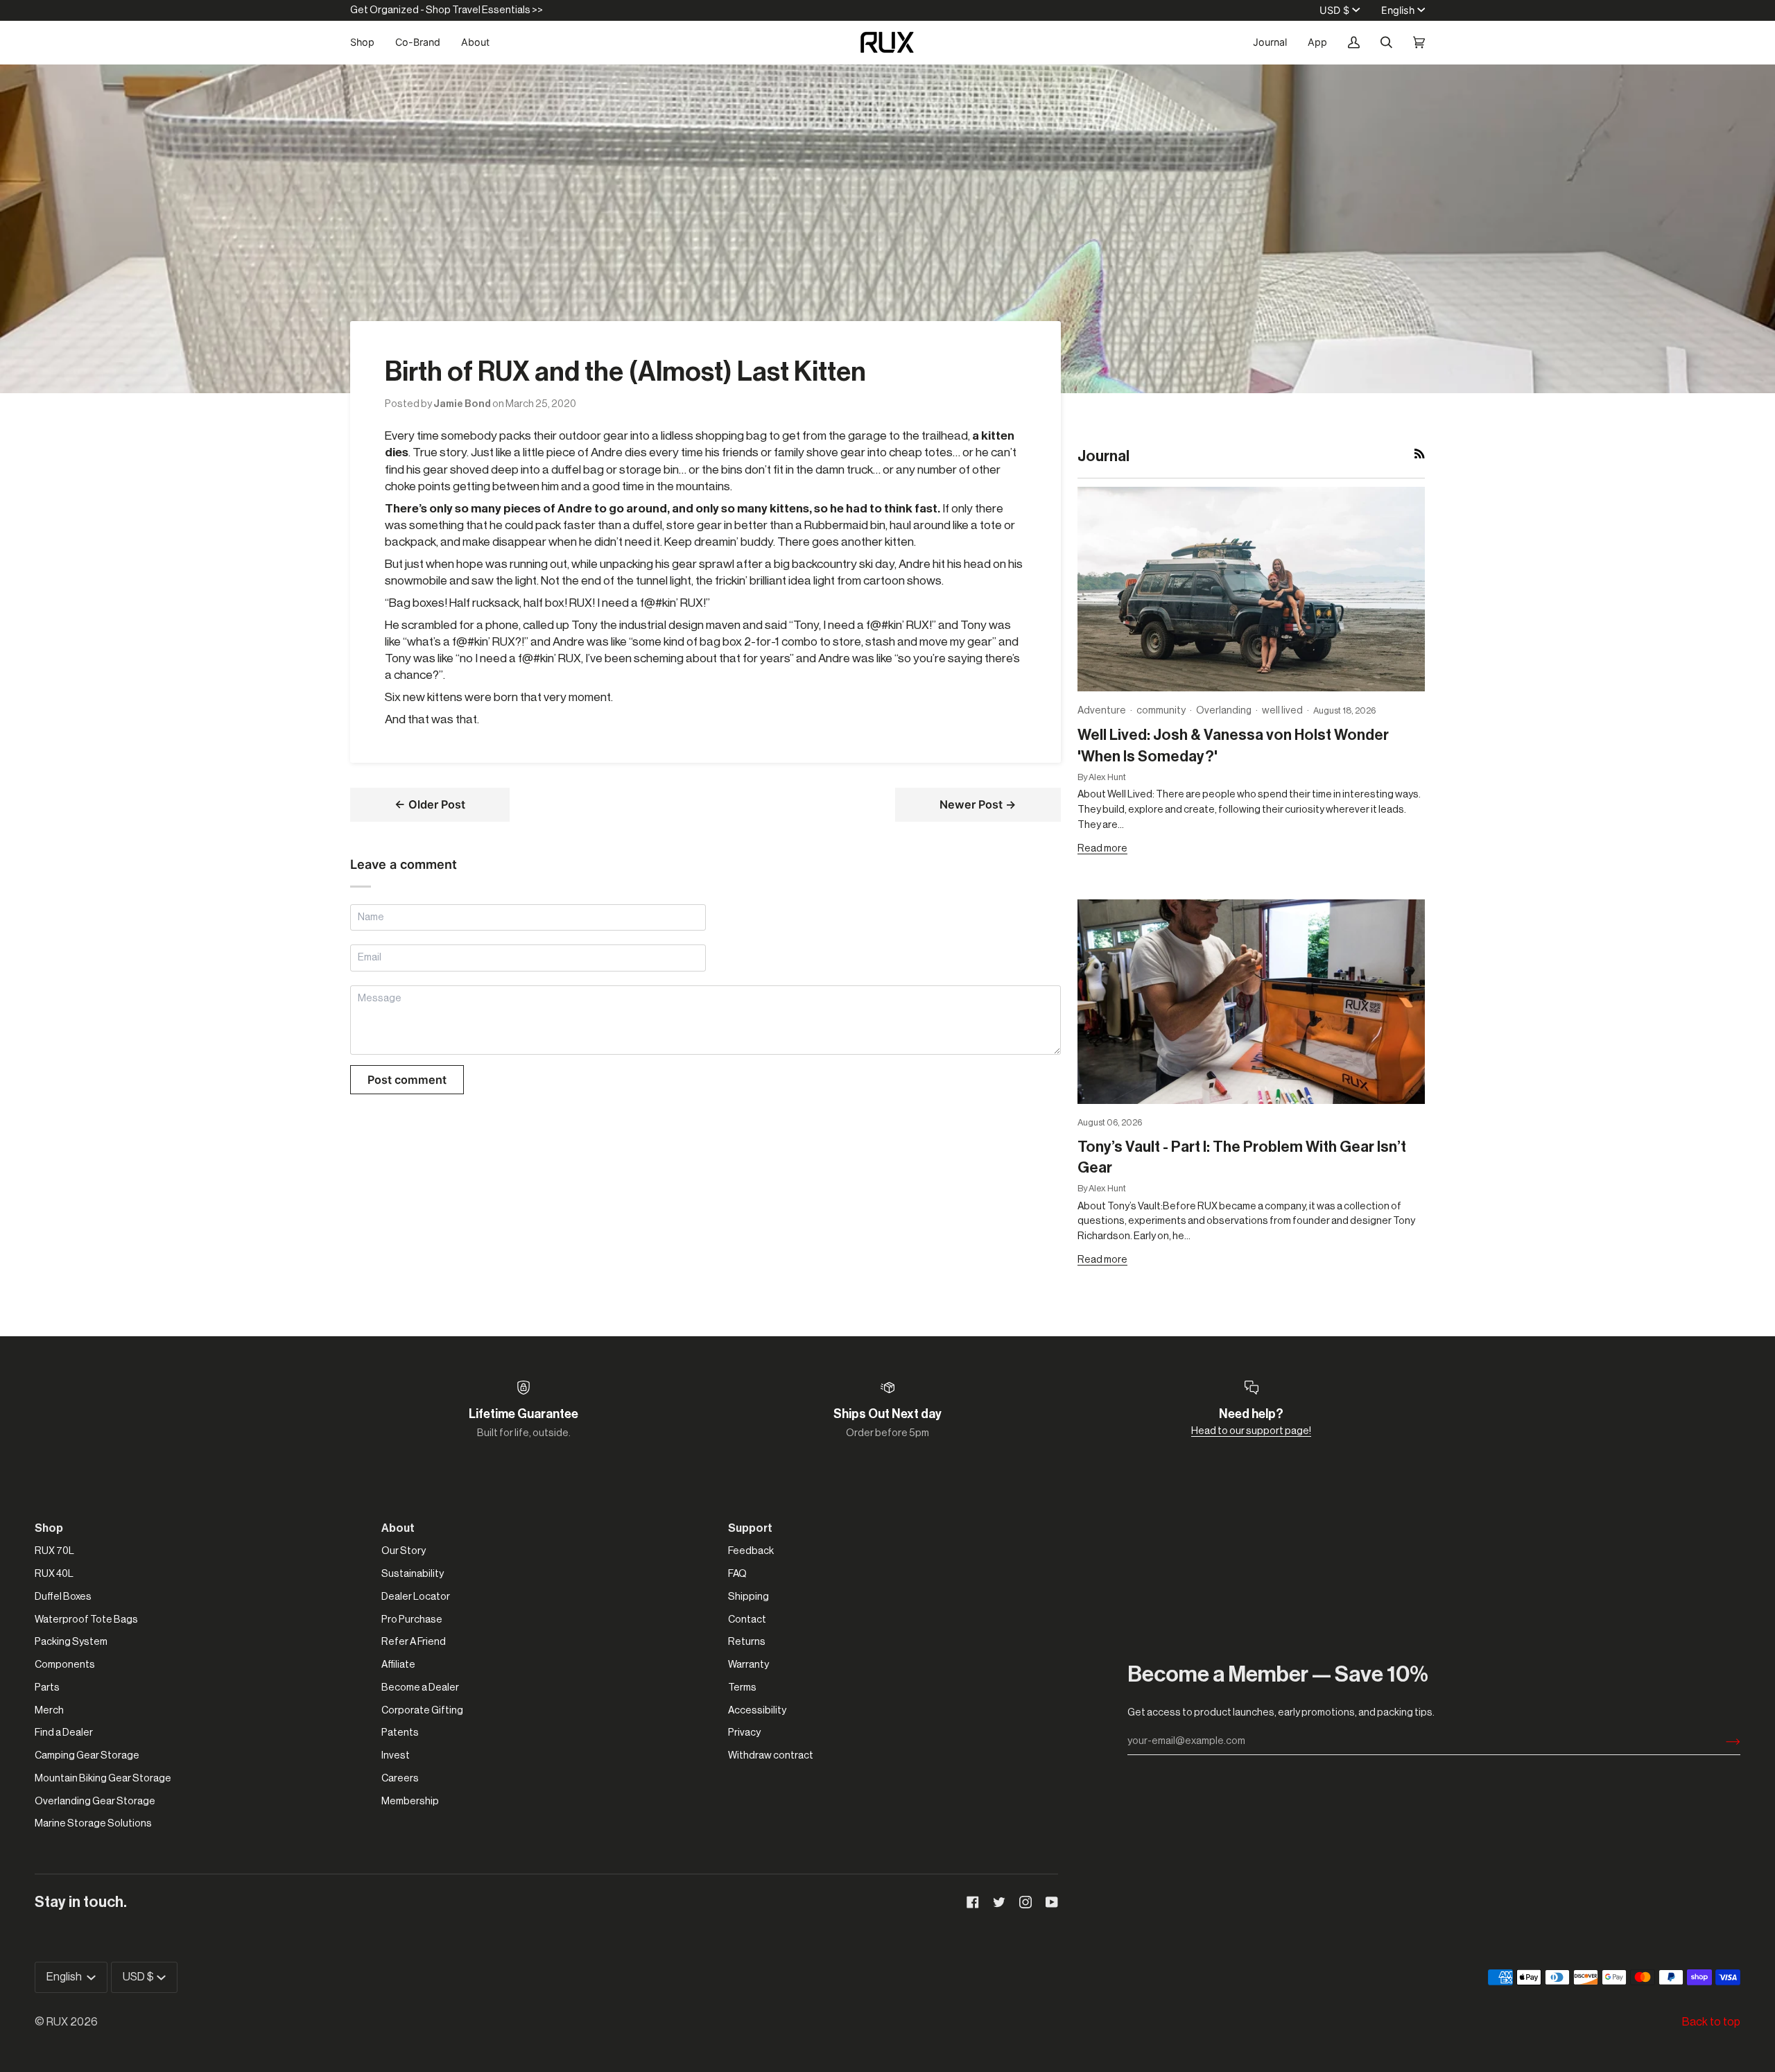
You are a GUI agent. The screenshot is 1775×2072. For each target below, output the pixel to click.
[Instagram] (1025, 1902)
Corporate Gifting (422, 1710)
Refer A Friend (414, 1642)
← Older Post (430, 804)
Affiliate (398, 1665)
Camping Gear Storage (87, 1755)
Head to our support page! (1251, 1431)
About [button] (398, 1528)
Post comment (407, 1080)
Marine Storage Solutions (93, 1823)
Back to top (1711, 2022)
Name (371, 932)
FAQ (737, 1574)
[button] (367, 42)
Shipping (748, 1597)
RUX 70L (54, 1551)
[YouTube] (1052, 1902)
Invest (396, 1755)
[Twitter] (999, 1902)
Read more (1102, 848)
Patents (400, 1733)
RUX (57, 2022)
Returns (747, 1642)
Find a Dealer (64, 1733)
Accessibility (757, 1710)
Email (371, 973)
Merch (49, 1710)
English (1398, 10)
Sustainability (413, 1574)
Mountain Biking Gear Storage (103, 1778)
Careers (400, 1778)
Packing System (71, 1642)
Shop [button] (49, 1528)
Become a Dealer (420, 1687)
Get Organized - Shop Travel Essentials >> (447, 10)
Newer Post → (978, 804)
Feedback (751, 1551)
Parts (47, 1687)
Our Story (404, 1551)
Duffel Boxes (63, 1597)
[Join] (1722, 1741)
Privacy (744, 1733)
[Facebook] (973, 1902)
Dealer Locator (416, 1597)
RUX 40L (54, 1574)
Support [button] (750, 1528)
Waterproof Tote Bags (86, 1620)
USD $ (1334, 10)
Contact (747, 1620)
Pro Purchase (412, 1620)
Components (65, 1665)
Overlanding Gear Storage (95, 1801)
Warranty (748, 1665)
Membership (410, 1801)
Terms (742, 1687)
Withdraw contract (771, 1755)
